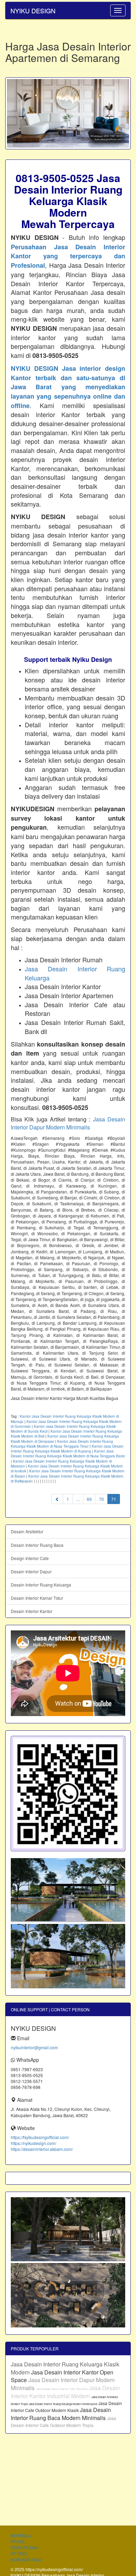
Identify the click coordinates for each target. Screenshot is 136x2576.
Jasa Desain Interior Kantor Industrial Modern (65, 2392)
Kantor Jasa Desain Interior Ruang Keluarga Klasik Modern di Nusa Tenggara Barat (68, 1454)
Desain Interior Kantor (32, 1611)
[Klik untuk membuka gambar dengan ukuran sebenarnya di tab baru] (68, 113)
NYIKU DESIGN (33, 10)
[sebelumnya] (57, 1499)
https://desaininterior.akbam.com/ (42, 2149)
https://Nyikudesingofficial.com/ (40, 2137)
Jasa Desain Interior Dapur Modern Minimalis (68, 1123)
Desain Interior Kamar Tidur (37, 1598)
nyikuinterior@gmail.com (34, 2047)
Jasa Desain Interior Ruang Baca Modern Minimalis (61, 2414)
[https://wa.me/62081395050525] (68, 1793)
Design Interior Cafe (30, 1558)
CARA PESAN (24, 2547)
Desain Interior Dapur (31, 1571)
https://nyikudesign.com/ (33, 2143)
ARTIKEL (19, 2553)
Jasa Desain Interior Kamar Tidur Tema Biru (62, 2389)
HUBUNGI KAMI (26, 2559)
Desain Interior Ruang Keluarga (41, 1585)
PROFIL (18, 2541)
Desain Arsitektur (27, 1531)
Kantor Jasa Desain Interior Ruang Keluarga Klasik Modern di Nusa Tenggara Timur (62, 1444)
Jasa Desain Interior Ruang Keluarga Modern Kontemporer (63, 2404)
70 (101, 1499)
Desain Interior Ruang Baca (37, 1545)
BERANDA (21, 2535)
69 (89, 1499)
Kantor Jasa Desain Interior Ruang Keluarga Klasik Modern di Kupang (67, 1449)
